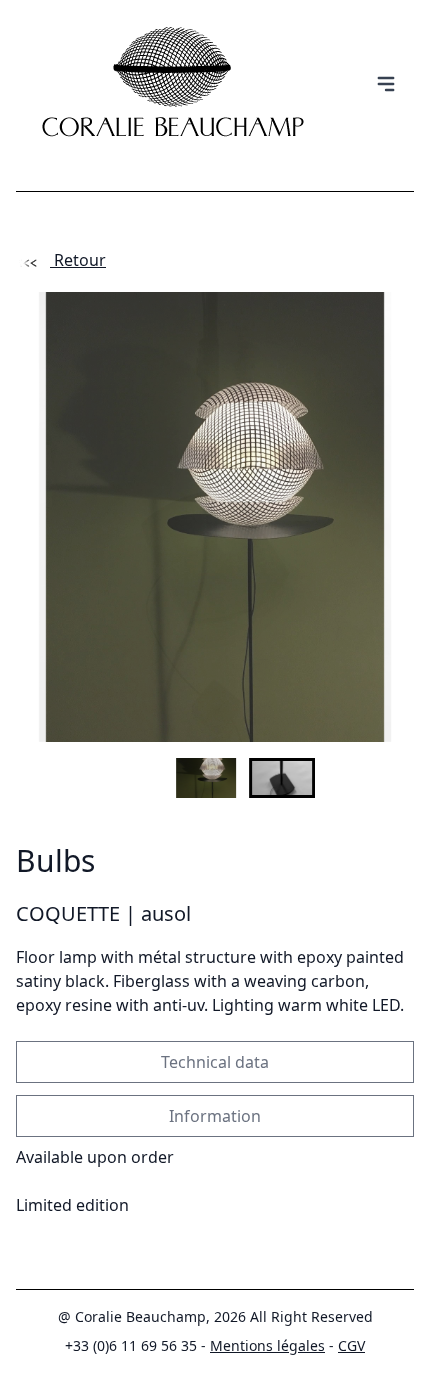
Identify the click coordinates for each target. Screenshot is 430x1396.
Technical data (215, 1062)
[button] (215, 778)
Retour (78, 260)
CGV (351, 1345)
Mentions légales (267, 1345)
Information (215, 1116)
